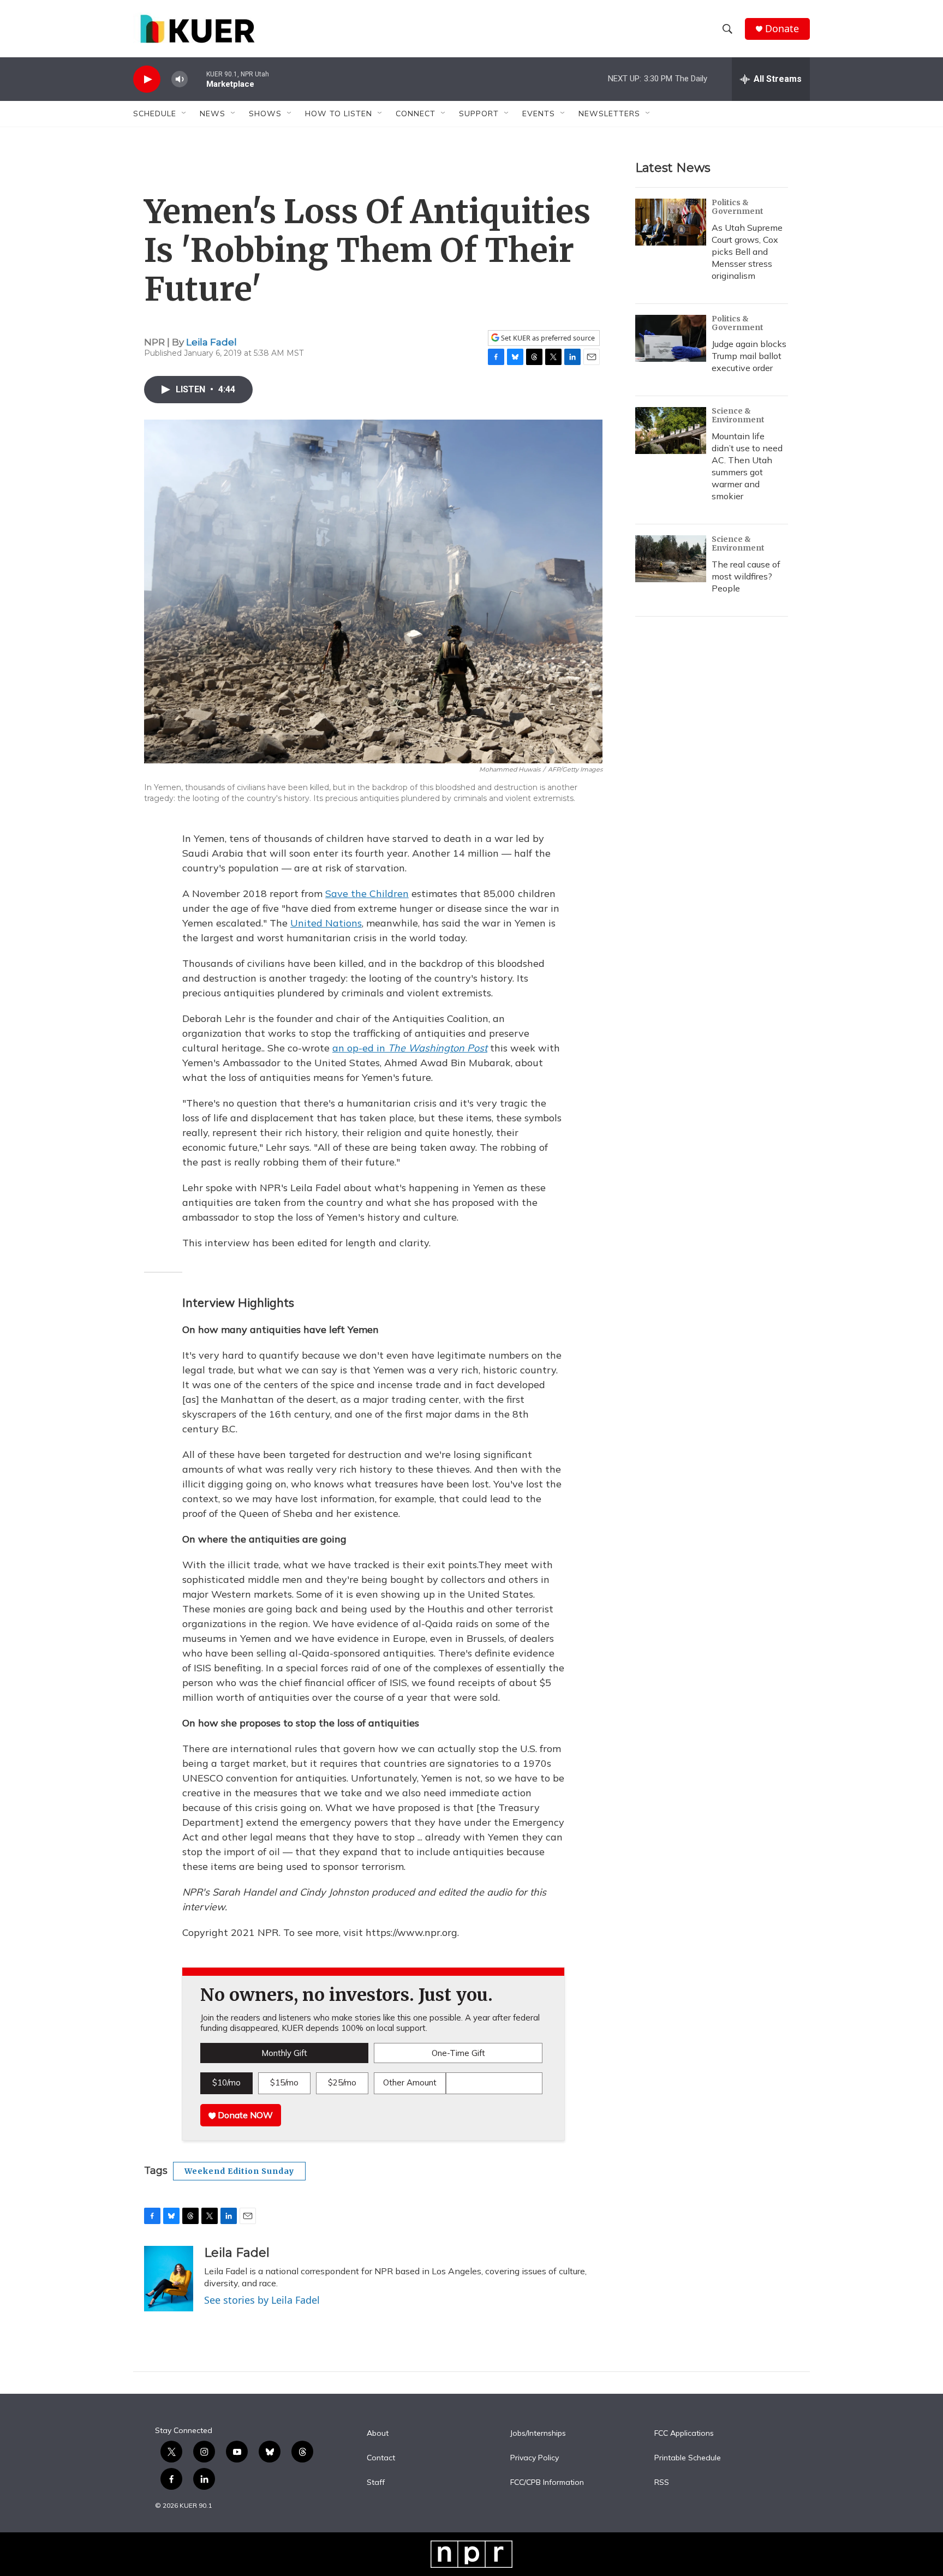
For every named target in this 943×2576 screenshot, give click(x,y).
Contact (381, 2458)
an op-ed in (410, 1048)
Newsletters (609, 113)
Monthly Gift (284, 2053)
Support (479, 113)
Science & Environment (738, 415)
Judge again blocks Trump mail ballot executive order (749, 356)
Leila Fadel (211, 342)
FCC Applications (684, 2434)
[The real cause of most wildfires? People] (671, 559)
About (378, 2434)
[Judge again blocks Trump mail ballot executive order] (671, 338)
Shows (265, 113)
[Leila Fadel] (169, 2279)
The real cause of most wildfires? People (746, 576)
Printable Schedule (688, 2458)
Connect (416, 113)
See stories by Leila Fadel (262, 2300)
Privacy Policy (535, 2458)
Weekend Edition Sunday (239, 2171)
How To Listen (339, 113)
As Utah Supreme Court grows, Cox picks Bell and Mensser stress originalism (747, 252)
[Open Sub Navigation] (184, 113)
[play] (147, 79)
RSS (662, 2483)
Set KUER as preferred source (547, 338)
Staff (376, 2483)
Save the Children (367, 893)
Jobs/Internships (538, 2434)
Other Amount (410, 2082)
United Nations (326, 923)
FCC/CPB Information (547, 2483)
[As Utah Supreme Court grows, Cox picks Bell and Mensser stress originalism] (671, 222)
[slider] (197, 79)
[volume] (180, 79)
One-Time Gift (458, 2053)
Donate (782, 29)
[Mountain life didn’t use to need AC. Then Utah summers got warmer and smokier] (671, 431)
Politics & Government (738, 207)
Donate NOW (244, 2115)
